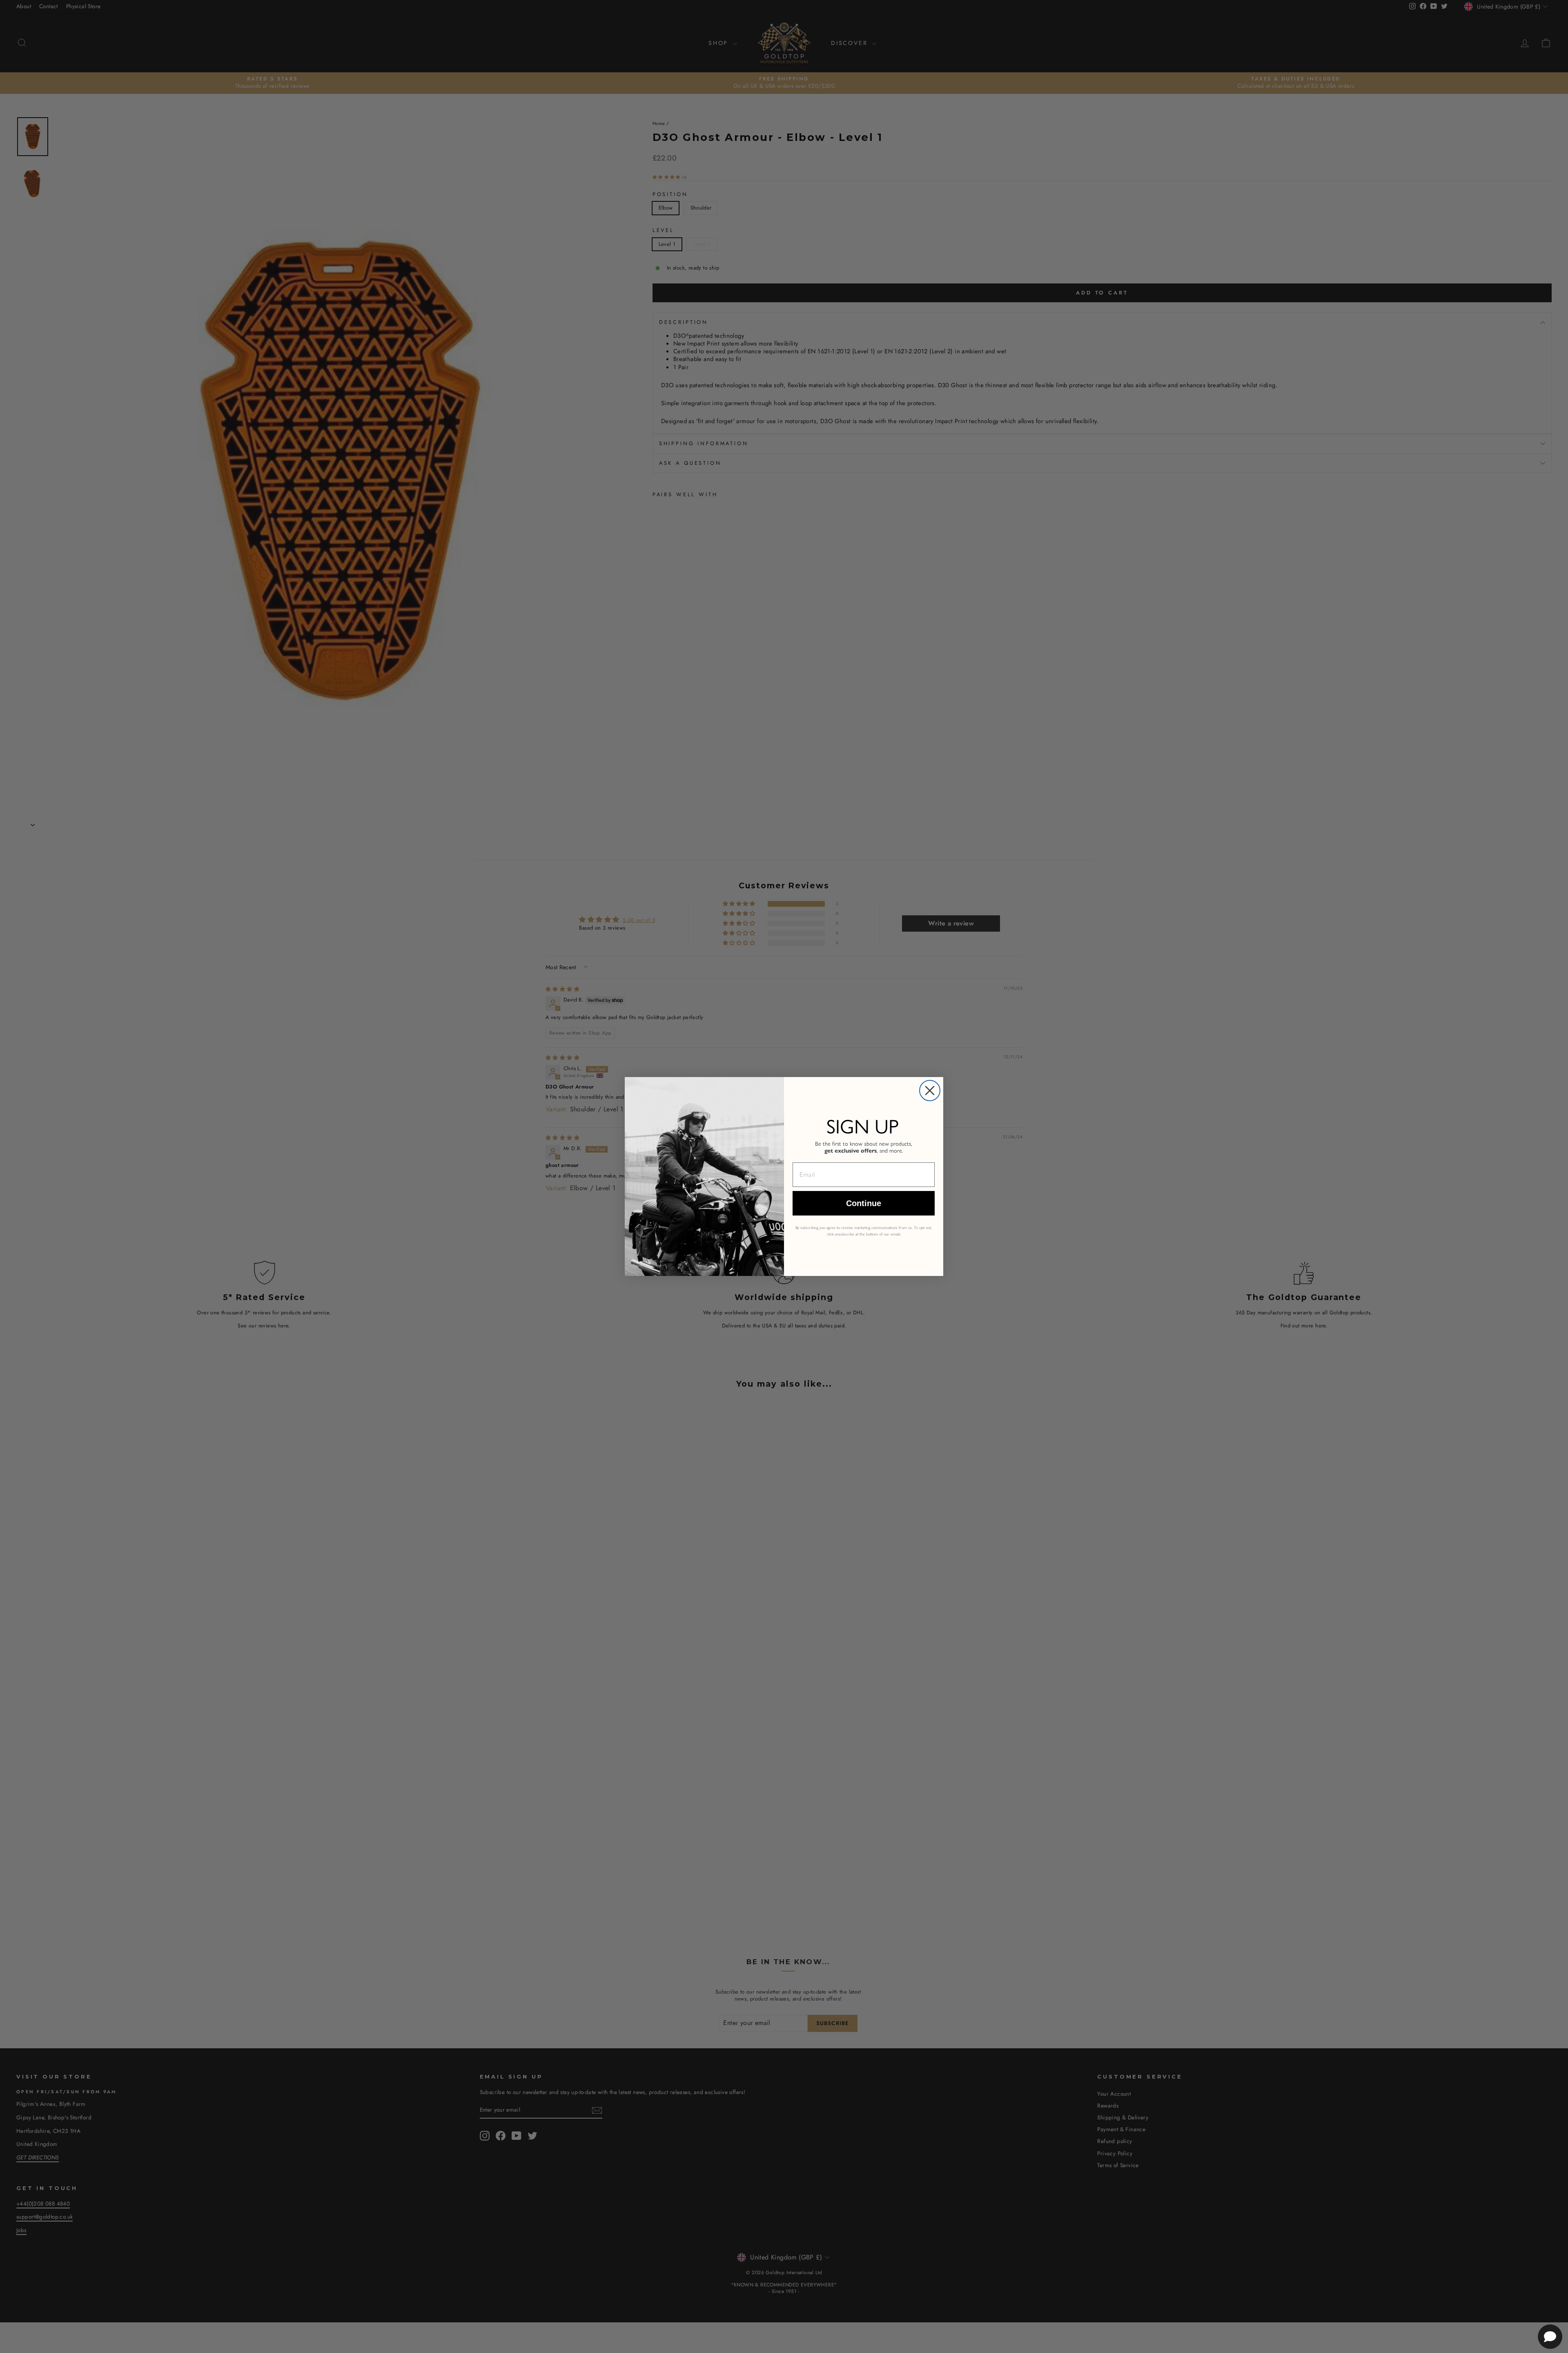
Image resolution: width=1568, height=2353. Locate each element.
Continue (864, 1203)
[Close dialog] (930, 1091)
